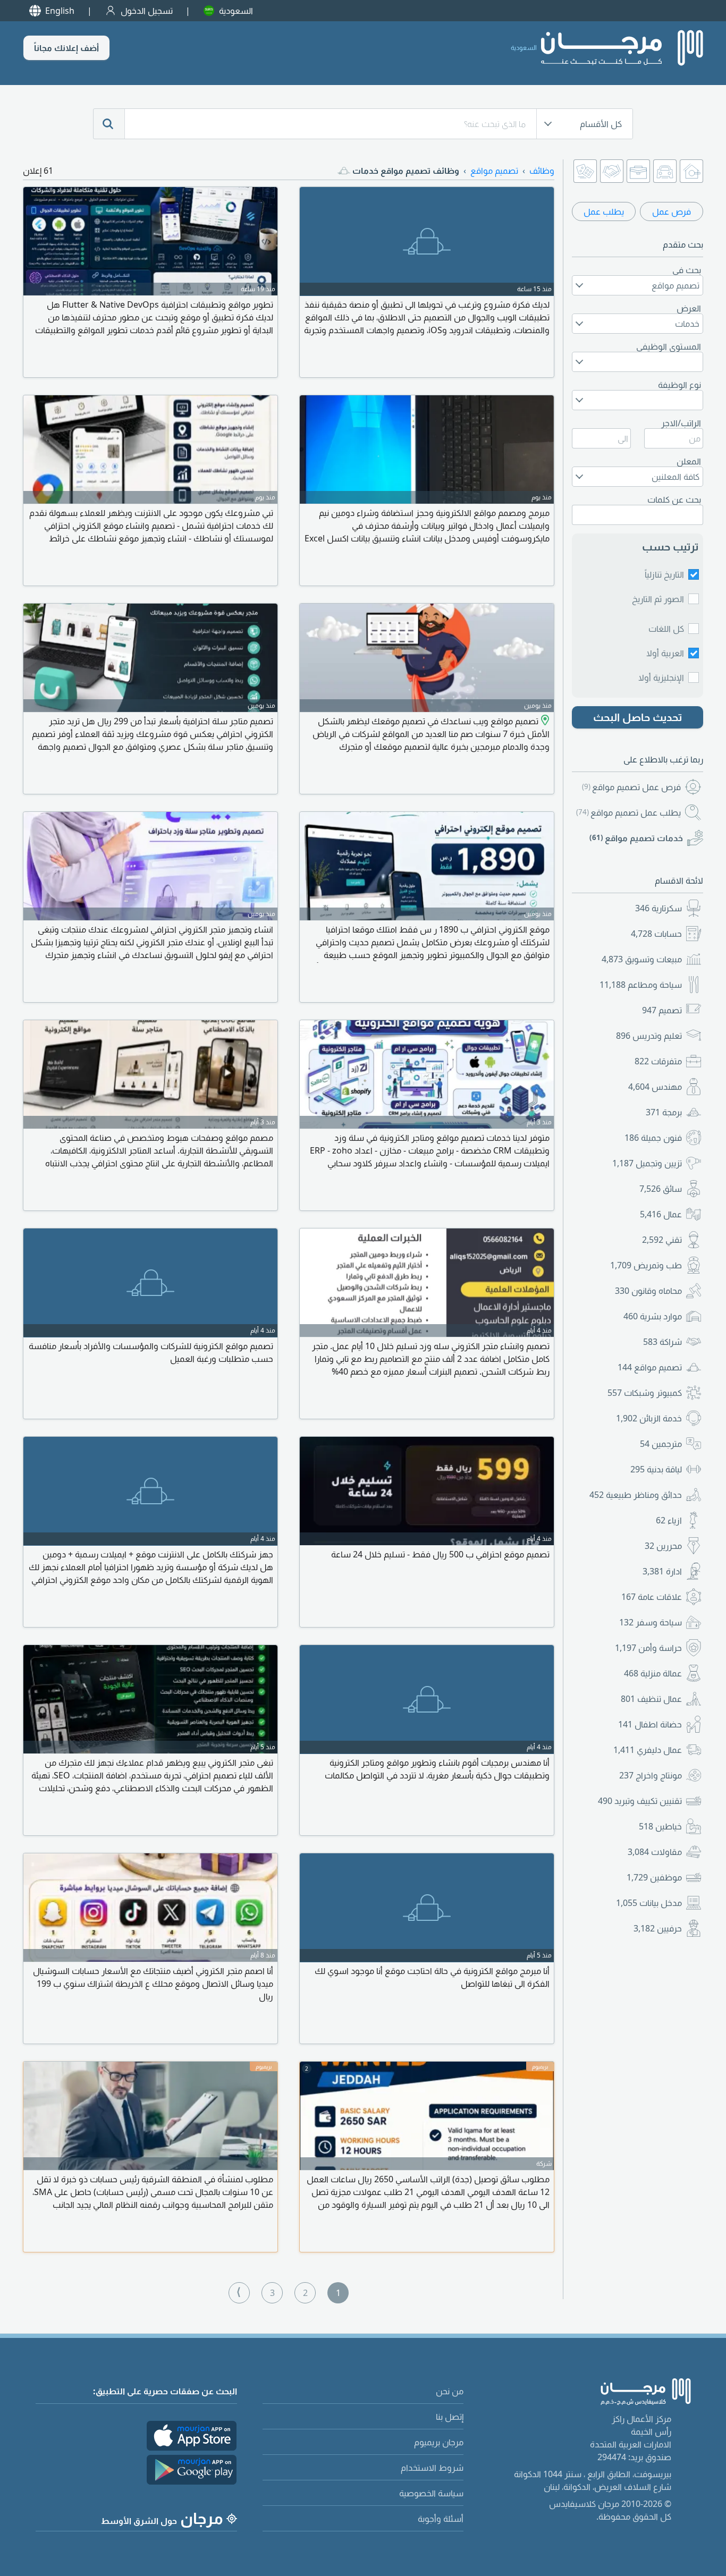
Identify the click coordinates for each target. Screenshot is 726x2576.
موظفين (654, 1877)
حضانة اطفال (650, 1724)
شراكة (662, 1342)
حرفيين (658, 1928)
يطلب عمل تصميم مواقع (628, 812)
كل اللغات (666, 629)
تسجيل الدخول (147, 11)
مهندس (655, 1087)
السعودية (236, 11)
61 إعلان (38, 171)
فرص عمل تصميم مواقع (631, 787)
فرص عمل (672, 211)
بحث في (687, 270)
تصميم (662, 1010)
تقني (662, 1240)
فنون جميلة (653, 1138)
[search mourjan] (109, 124)
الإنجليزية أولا (661, 677)
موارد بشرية (653, 1316)
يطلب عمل (604, 211)
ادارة (662, 1571)
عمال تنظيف (651, 1699)
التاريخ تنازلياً (664, 574)
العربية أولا (665, 653)
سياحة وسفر (651, 1622)
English (60, 11)
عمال (661, 1214)
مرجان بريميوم (439, 2442)
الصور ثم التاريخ (658, 599)
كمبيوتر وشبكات (645, 1393)
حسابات (656, 934)
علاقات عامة (652, 1597)
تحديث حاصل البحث (638, 717)
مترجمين (661, 1444)
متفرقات (658, 1061)
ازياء (669, 1520)
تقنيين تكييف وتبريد (640, 1801)
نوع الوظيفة (679, 385)
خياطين (660, 1826)
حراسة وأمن (648, 1648)
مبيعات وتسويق (642, 959)
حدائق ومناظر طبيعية (636, 1495)
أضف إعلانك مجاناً (66, 48)
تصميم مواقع (650, 1367)
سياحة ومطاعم (641, 985)
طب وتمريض (646, 1265)
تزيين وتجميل (647, 1163)
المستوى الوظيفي (669, 346)
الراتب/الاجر (681, 423)
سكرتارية (659, 908)
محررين (663, 1546)
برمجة (664, 1112)
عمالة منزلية (653, 1673)
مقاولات (655, 1852)
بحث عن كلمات (674, 499)
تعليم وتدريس (649, 1036)
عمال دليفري (648, 1750)
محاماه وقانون (648, 1291)
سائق (661, 1189)
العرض (689, 308)
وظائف (542, 171)
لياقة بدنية (656, 1469)
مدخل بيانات (649, 1903)
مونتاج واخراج (651, 1775)
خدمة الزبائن (649, 1418)
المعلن (689, 461)
